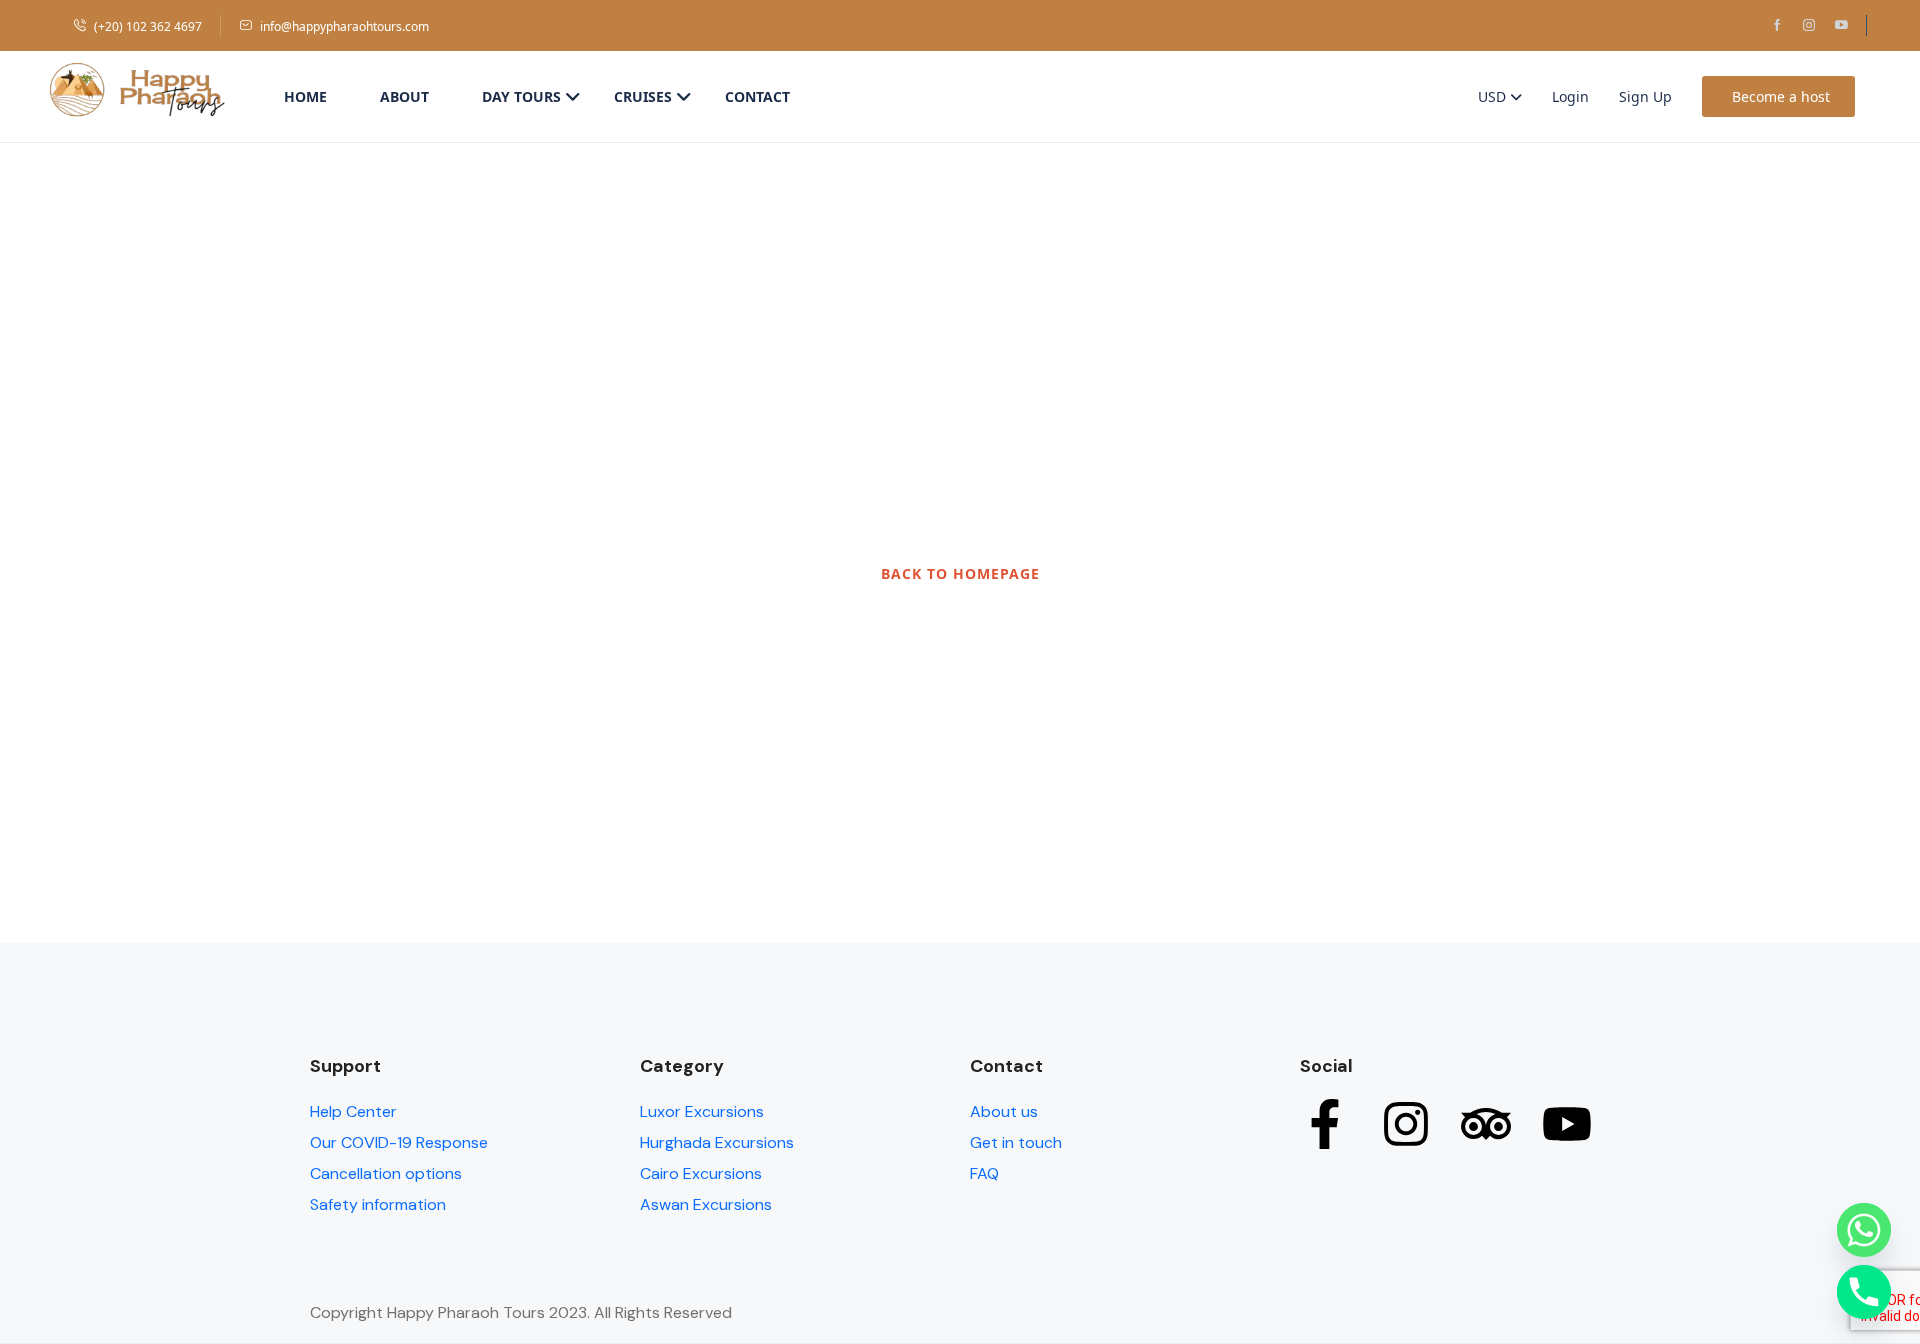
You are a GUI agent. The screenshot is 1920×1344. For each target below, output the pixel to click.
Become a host (1781, 96)
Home (305, 96)
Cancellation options (386, 1173)
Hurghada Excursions (717, 1142)
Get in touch (1016, 1142)
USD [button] (1494, 96)
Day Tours (521, 96)
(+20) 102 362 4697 (148, 26)
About (404, 96)
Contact (757, 96)
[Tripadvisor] (1486, 1124)
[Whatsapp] (1864, 1230)
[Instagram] (1406, 1124)
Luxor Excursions (702, 1111)
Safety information (378, 1204)
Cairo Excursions (701, 1173)
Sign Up (1645, 96)
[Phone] (1864, 1292)
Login (1570, 96)
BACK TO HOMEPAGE (960, 573)
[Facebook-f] (1325, 1124)
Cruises (643, 96)
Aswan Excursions (706, 1204)
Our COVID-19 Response (399, 1142)
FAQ (984, 1173)
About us (1004, 1111)
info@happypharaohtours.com (344, 26)
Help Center (353, 1111)
